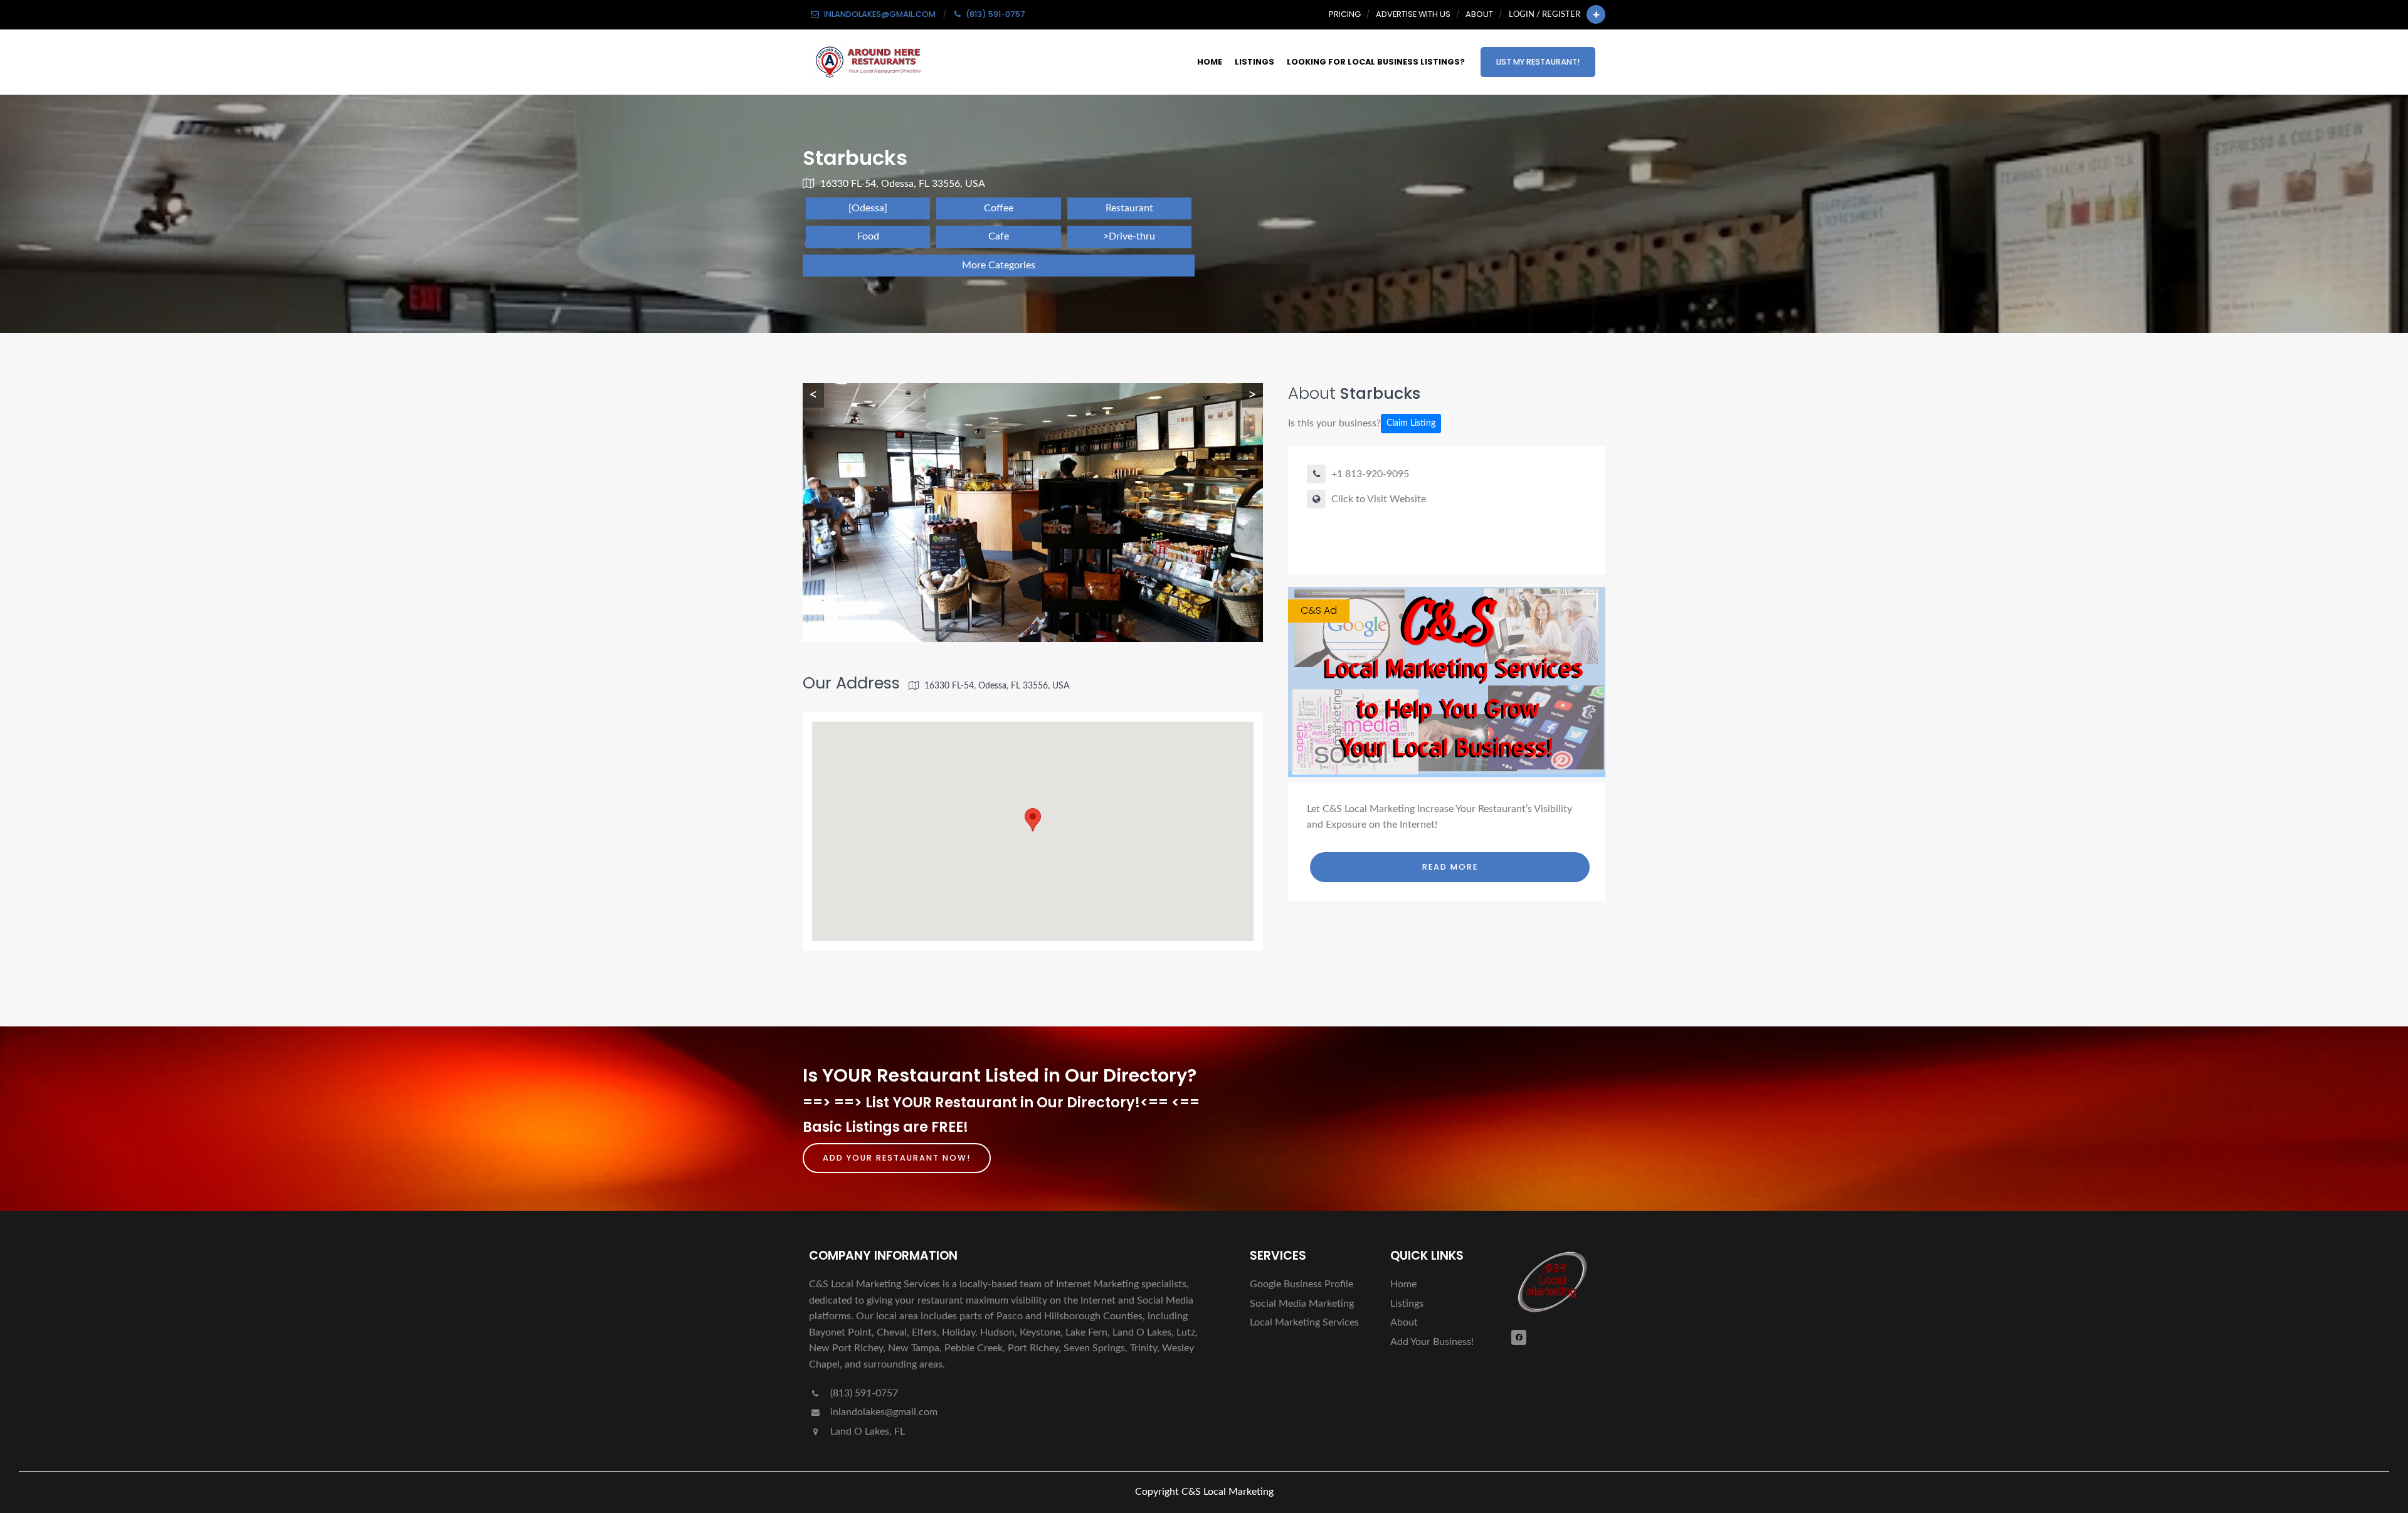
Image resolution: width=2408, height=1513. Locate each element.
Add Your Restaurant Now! (897, 1158)
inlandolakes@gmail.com (884, 1412)
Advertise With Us (1413, 14)
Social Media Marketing (1302, 1304)
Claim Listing (1411, 423)
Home (1210, 62)
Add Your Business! (1432, 1342)
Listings (1254, 62)
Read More (1450, 867)
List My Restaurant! (1538, 62)
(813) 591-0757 (863, 1393)
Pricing (1345, 14)
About (1479, 14)
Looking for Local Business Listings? (1376, 62)
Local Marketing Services (1304, 1322)
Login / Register (1545, 14)
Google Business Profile (1302, 1284)
